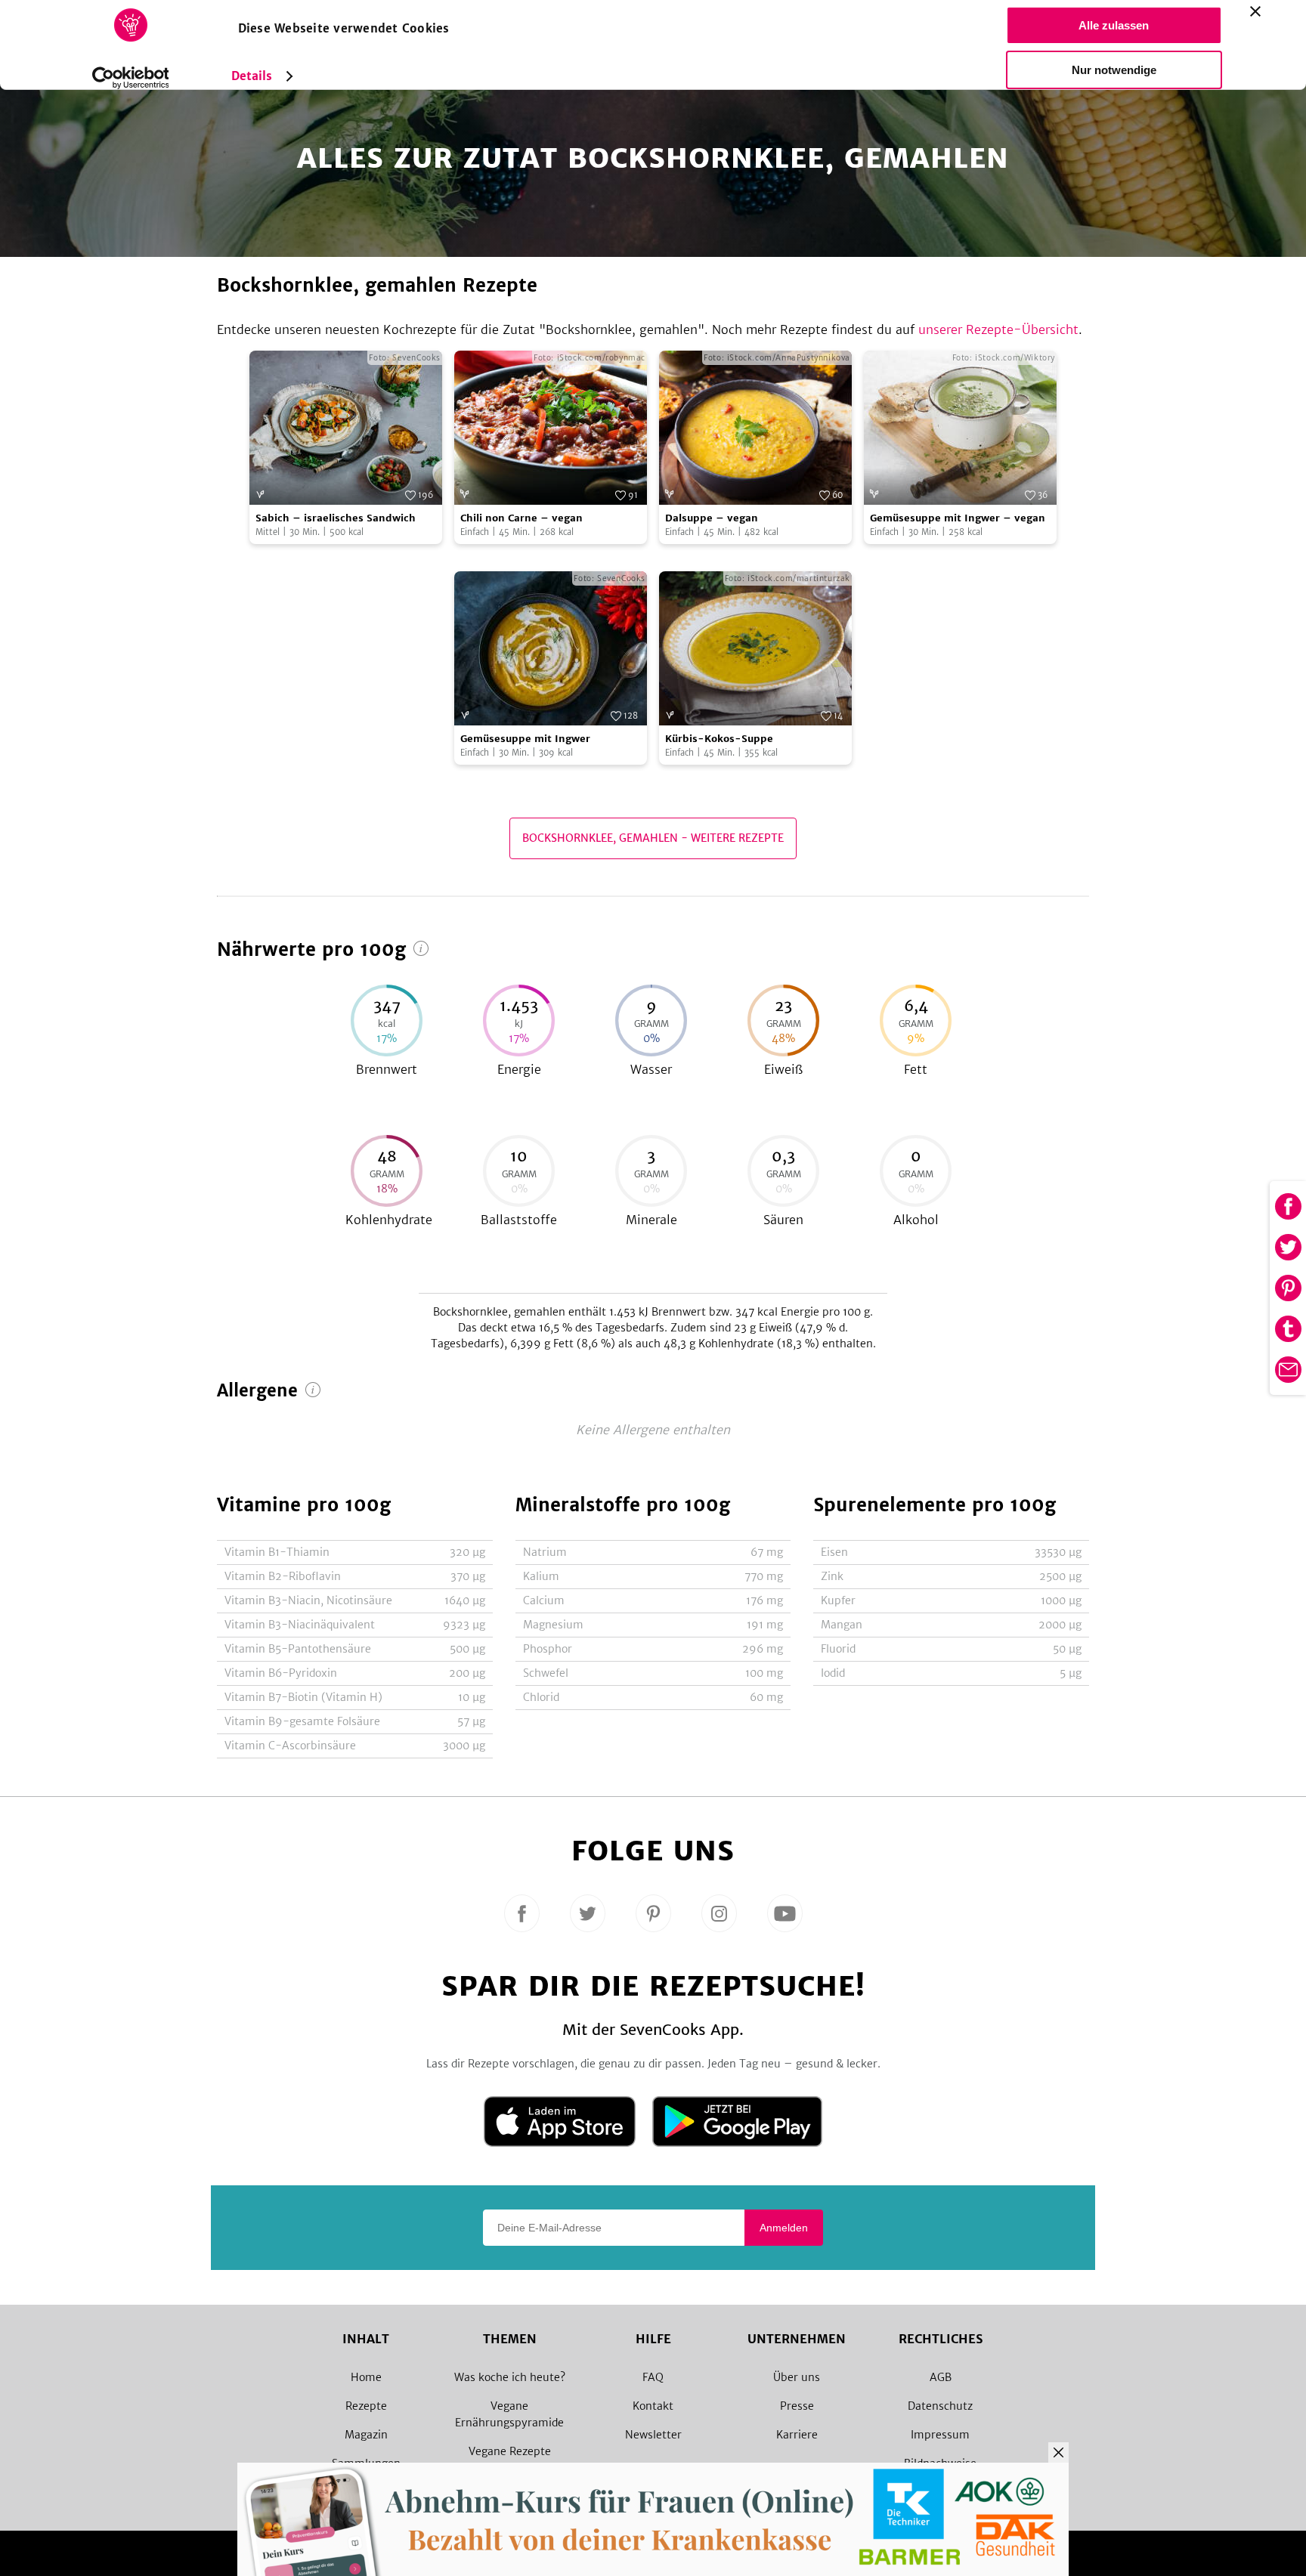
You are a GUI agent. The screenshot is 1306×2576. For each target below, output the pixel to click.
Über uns (797, 2377)
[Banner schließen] (1255, 11)
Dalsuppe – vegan (712, 518)
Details (252, 76)
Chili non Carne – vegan (521, 518)
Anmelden (784, 2228)
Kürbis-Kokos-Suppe (719, 739)
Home (366, 2377)
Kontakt (653, 2406)
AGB (941, 2377)
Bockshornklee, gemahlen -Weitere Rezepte (653, 838)
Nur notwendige (1114, 70)
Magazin (366, 2435)
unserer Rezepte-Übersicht (998, 329)
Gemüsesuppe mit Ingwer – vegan (958, 518)
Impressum (940, 2435)
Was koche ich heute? (510, 2377)
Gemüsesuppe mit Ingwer (525, 739)
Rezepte (366, 2406)
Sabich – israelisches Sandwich (336, 518)
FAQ (653, 2377)
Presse (797, 2406)
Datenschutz (940, 2406)
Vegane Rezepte (510, 2451)
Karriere (797, 2435)
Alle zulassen (1114, 25)
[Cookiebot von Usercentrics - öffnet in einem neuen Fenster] (130, 78)
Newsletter (653, 2435)
